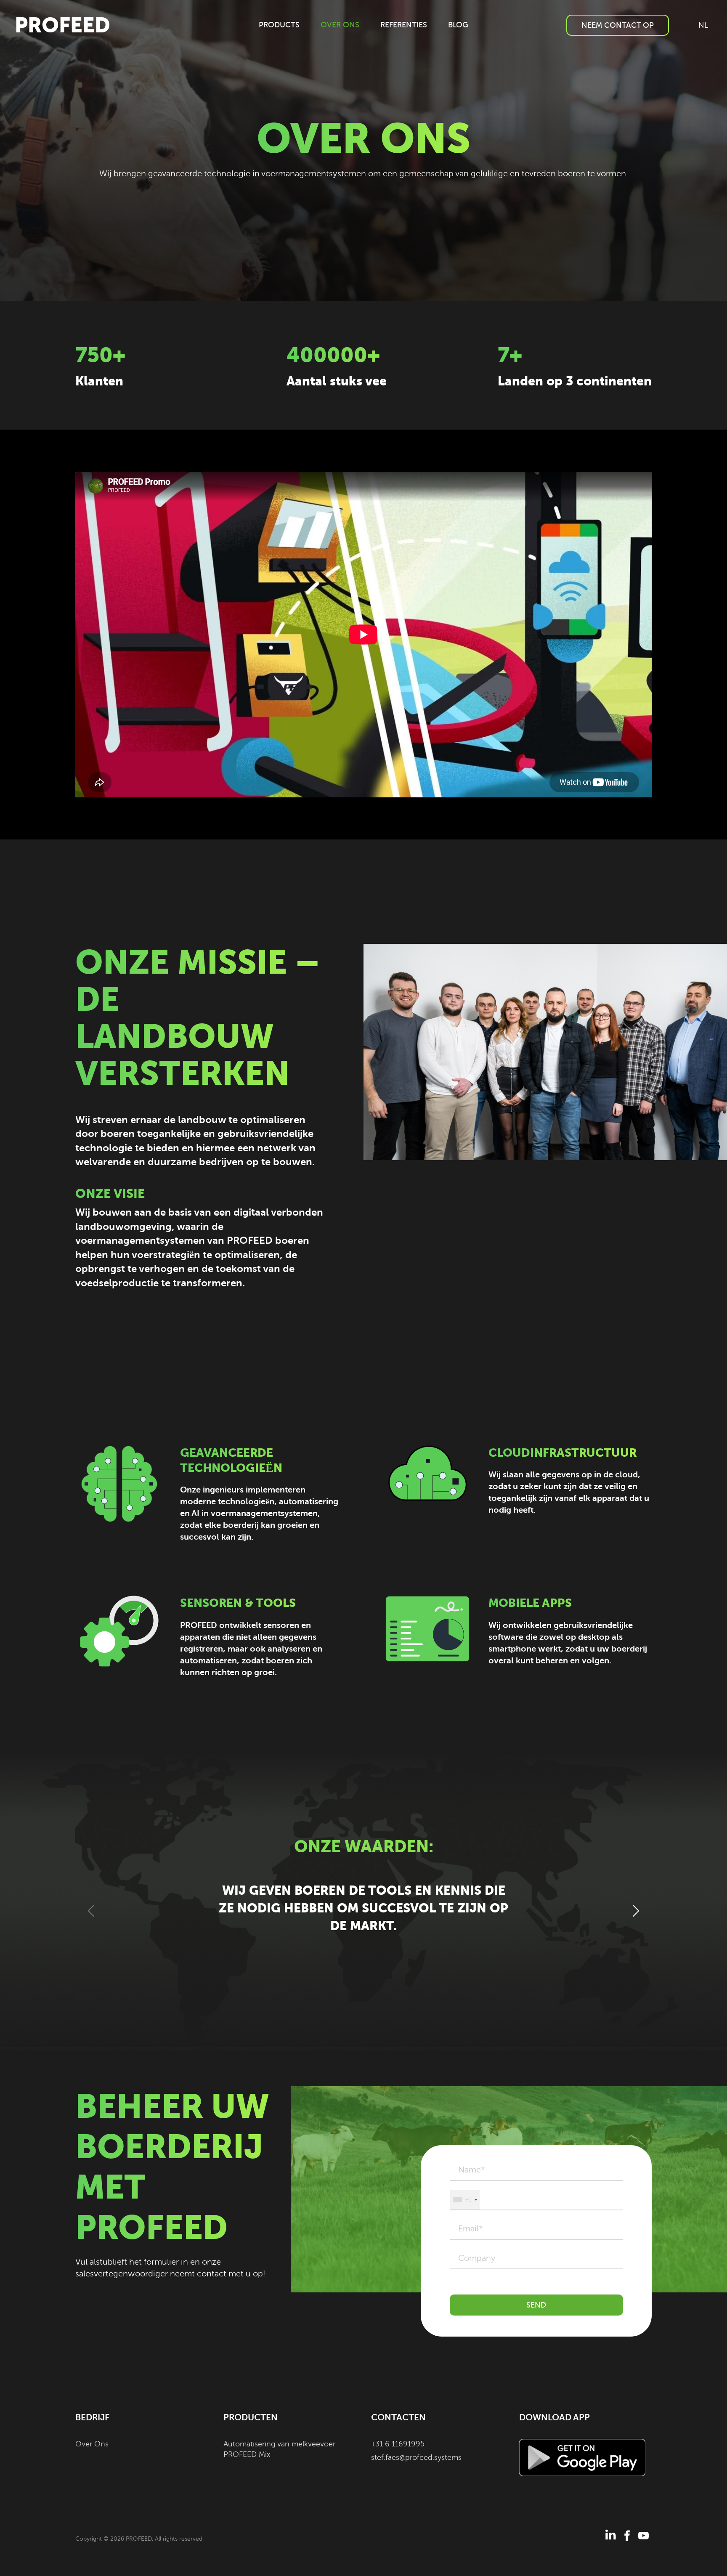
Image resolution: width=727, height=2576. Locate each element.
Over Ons (92, 2444)
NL (703, 25)
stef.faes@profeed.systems (416, 2457)
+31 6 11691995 (398, 2444)
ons (340, 25)
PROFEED (62, 25)
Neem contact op (618, 25)
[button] (635, 1911)
